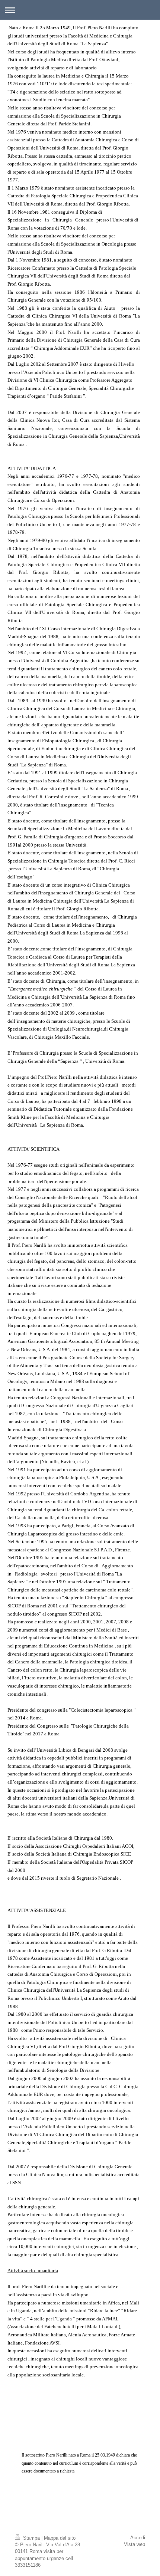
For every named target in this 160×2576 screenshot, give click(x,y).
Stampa (31, 2538)
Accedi (138, 2538)
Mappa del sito (60, 2538)
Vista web (135, 2544)
